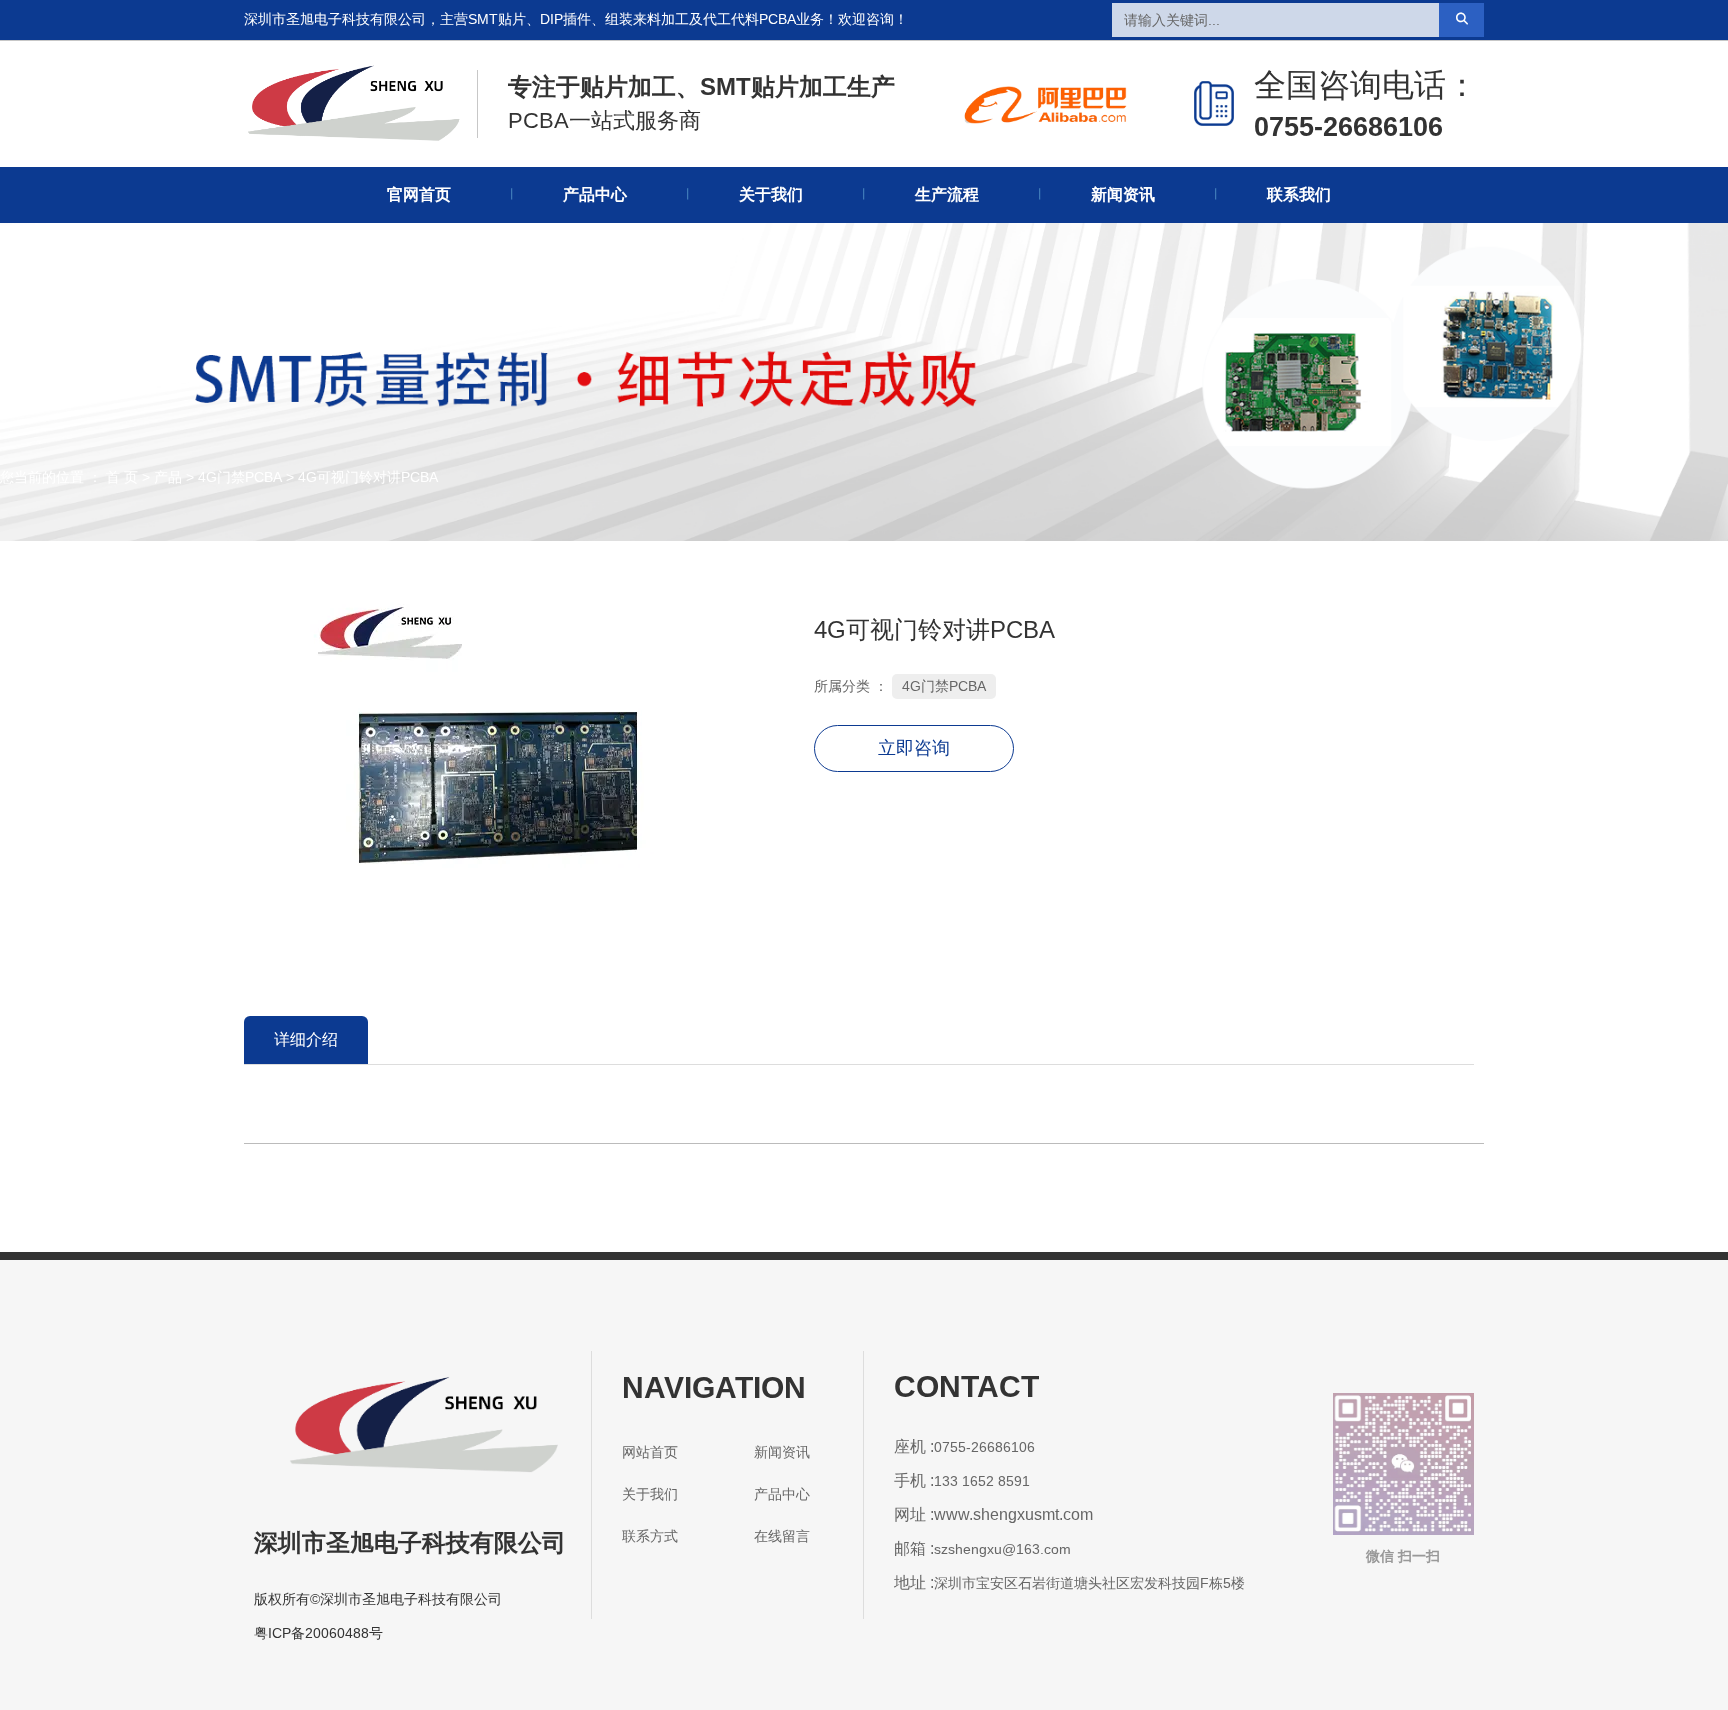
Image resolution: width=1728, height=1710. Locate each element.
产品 (168, 478)
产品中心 (595, 194)
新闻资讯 (1123, 194)
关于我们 (771, 194)
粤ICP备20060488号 (318, 1633)
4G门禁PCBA (240, 478)
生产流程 (947, 194)
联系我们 (1299, 194)
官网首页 (419, 194)
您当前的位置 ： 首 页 (71, 478)
